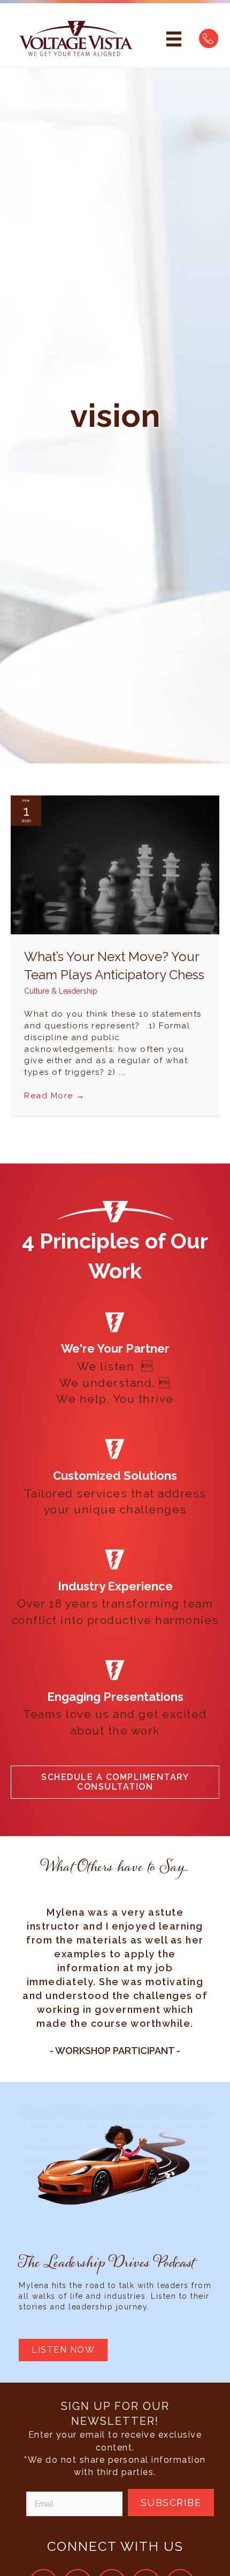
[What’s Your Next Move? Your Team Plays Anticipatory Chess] (115, 864)
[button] (115, 1782)
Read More (55, 1096)
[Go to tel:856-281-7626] (209, 38)
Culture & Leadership (61, 991)
